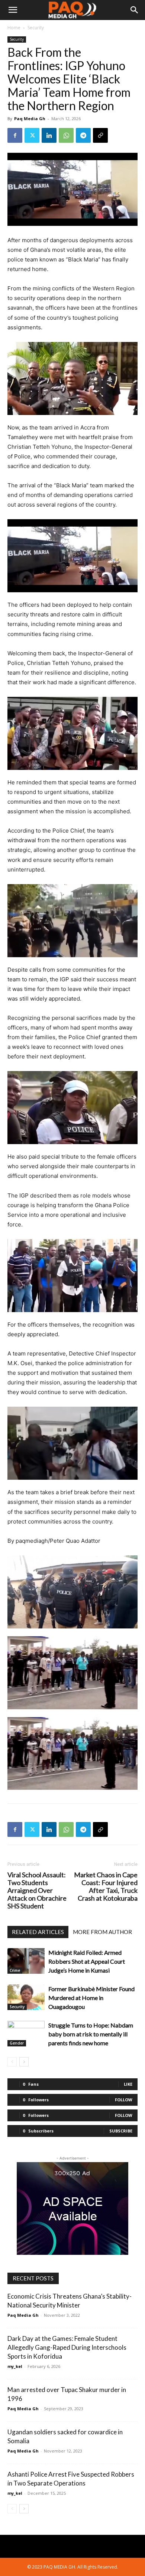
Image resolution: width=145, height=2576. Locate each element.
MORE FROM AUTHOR (102, 1932)
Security (36, 28)
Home (14, 28)
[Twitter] (32, 135)
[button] (13, 10)
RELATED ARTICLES (38, 1932)
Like (128, 2084)
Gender (17, 2043)
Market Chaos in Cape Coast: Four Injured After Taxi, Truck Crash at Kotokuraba (106, 1887)
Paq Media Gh (30, 118)
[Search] (135, 10)
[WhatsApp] (66, 135)
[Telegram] (83, 135)
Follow (124, 2100)
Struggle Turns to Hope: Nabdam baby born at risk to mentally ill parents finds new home (91, 2034)
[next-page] (24, 2062)
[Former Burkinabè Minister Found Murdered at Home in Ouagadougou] (26, 1997)
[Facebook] (15, 135)
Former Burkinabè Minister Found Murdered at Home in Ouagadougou (91, 1998)
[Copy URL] (100, 135)
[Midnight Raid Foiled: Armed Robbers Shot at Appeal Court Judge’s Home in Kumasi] (26, 1961)
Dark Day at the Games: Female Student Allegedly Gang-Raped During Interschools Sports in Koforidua (67, 2347)
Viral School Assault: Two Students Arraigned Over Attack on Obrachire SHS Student (37, 1890)
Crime (15, 1970)
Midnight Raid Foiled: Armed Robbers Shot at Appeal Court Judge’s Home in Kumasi (87, 1961)
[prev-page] (12, 2062)
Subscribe (121, 2131)
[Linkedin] (49, 135)
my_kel (15, 2366)
